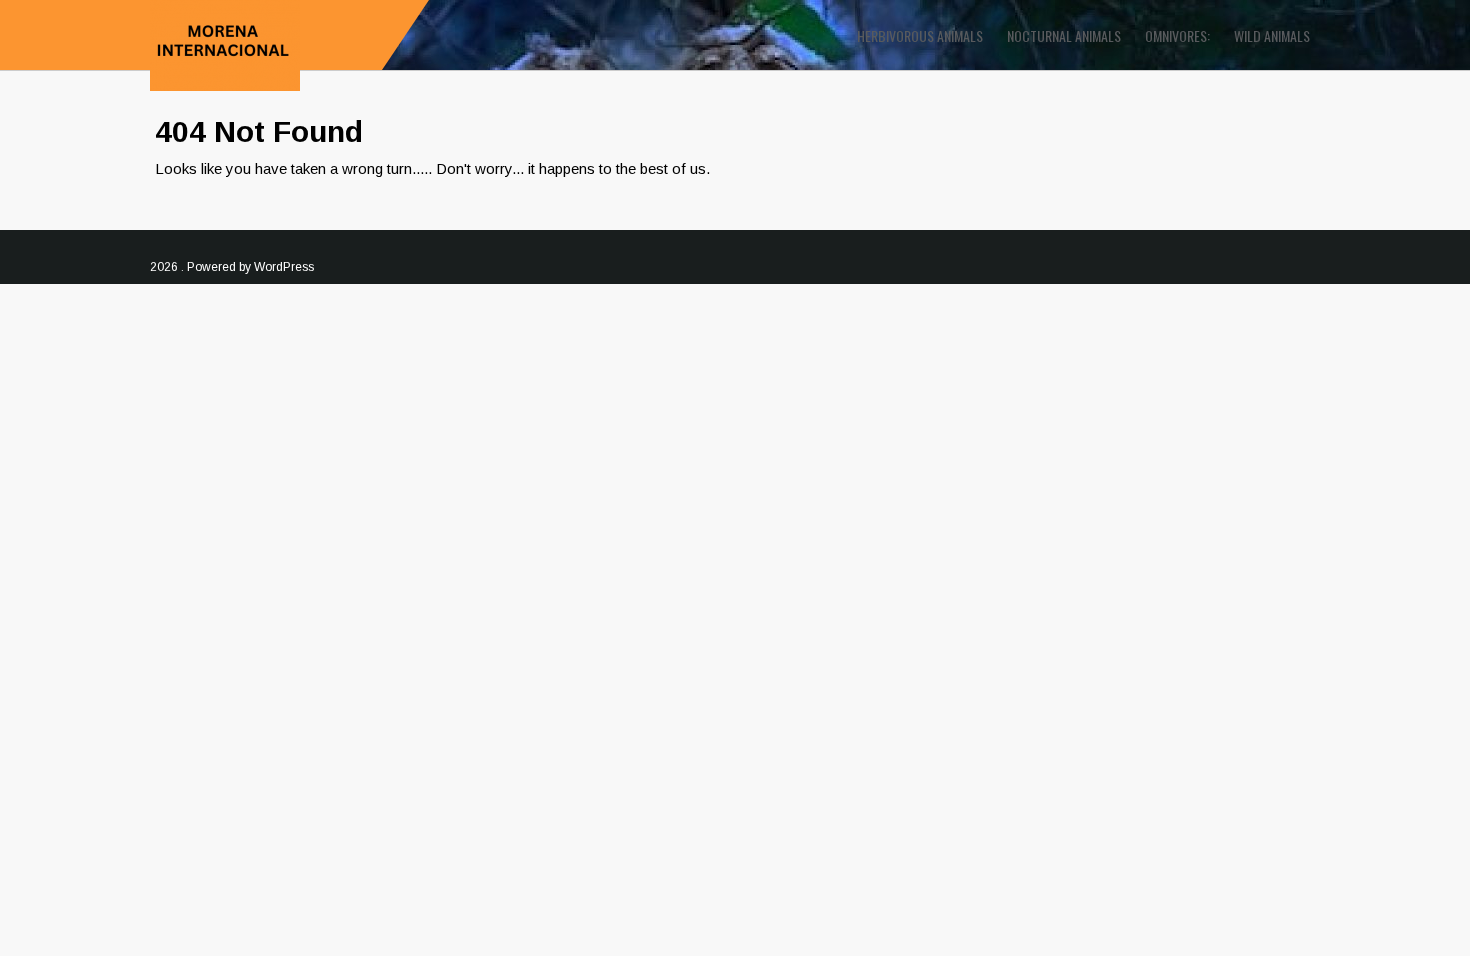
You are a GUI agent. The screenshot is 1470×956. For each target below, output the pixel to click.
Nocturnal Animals (1064, 35)
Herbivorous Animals (920, 35)
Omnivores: (1177, 35)
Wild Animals (1272, 35)
